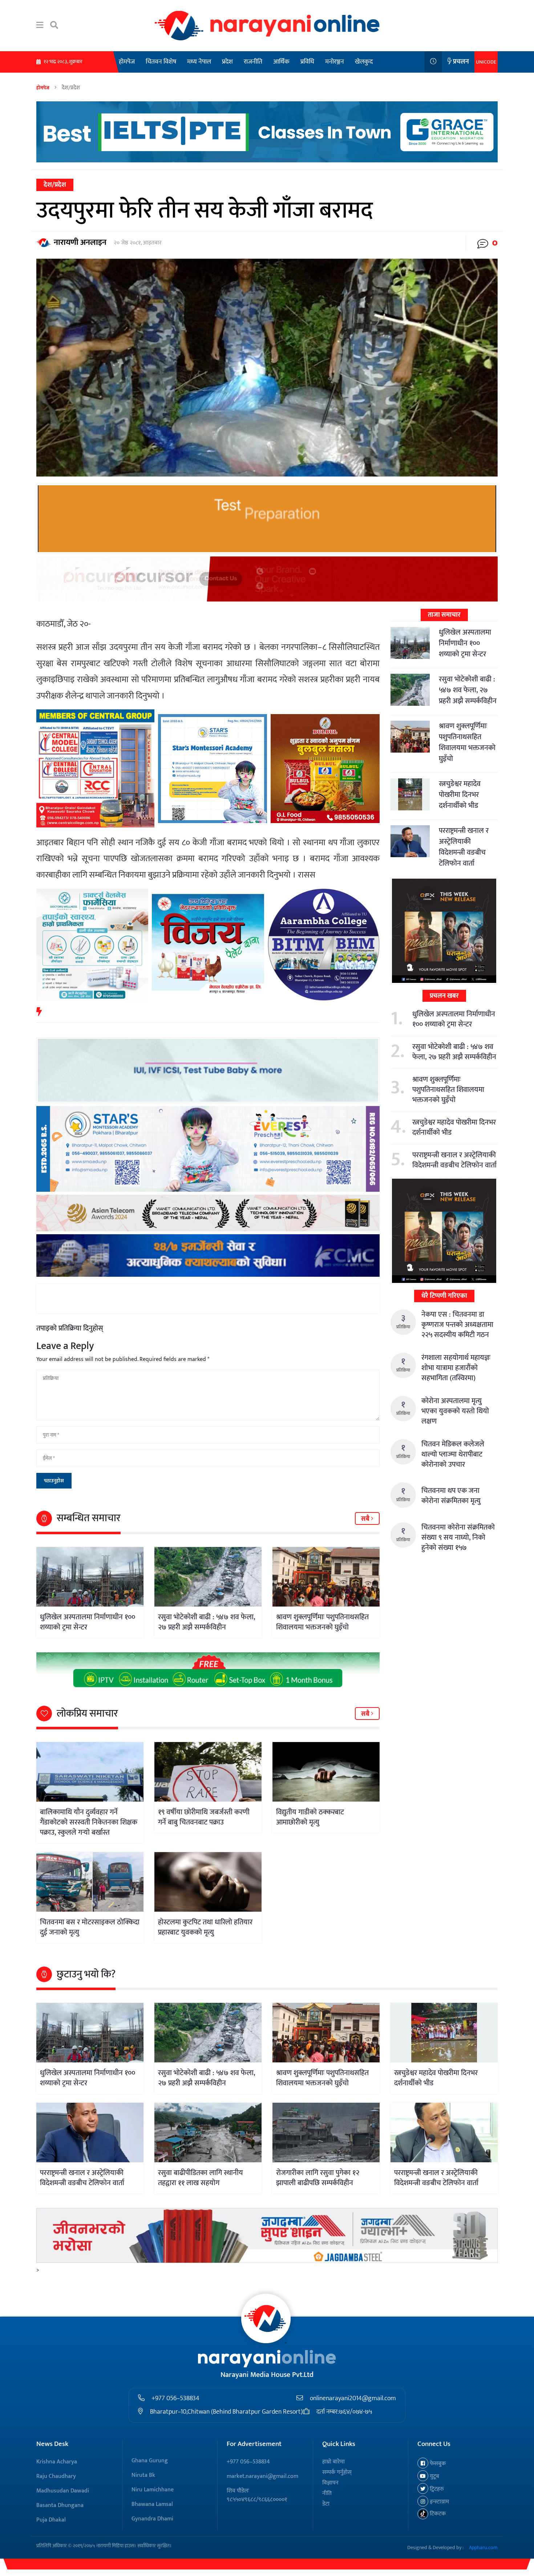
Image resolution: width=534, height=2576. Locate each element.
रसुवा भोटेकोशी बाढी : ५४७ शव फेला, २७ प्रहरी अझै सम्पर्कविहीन (207, 1622)
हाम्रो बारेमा (333, 2462)
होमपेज (127, 62)
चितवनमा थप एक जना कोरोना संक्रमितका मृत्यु (451, 1496)
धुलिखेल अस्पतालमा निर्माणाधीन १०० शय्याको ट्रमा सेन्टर (88, 1622)
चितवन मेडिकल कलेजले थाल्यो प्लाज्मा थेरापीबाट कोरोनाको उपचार (453, 1454)
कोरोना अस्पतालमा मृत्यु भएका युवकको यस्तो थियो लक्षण (455, 1411)
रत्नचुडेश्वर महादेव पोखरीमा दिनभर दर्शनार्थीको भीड (460, 795)
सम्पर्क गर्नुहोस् (337, 2472)
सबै (366, 1519)
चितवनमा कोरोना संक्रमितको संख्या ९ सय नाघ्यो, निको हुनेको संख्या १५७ (458, 1538)
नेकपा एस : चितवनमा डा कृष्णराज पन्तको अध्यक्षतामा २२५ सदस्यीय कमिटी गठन (457, 1325)
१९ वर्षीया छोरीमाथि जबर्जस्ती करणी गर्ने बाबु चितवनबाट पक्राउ (204, 1817)
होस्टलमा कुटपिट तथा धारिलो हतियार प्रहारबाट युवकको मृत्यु (205, 1927)
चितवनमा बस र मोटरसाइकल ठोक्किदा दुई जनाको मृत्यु (90, 1927)
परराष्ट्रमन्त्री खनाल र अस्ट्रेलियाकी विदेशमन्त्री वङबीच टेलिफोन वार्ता (464, 847)
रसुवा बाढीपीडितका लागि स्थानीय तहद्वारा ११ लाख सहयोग (201, 2178)
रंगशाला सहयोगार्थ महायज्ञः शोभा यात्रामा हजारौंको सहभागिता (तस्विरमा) (456, 1368)
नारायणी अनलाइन (80, 242)
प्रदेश (227, 62)
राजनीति (253, 62)
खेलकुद (364, 62)
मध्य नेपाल (199, 62)
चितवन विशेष (161, 62)
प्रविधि (307, 62)
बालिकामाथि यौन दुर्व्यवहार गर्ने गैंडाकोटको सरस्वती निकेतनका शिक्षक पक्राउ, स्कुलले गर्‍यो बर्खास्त (89, 1822)
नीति (327, 2493)
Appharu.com (483, 2547)
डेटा (326, 2504)
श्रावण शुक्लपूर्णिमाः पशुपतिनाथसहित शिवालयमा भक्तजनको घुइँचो (322, 1622)
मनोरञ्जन (335, 62)
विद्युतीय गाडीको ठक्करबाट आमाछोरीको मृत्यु (310, 1817)
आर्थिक (281, 62)
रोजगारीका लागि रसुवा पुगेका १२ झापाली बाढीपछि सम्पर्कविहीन (318, 2178)
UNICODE (486, 62)
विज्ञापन (330, 2483)
